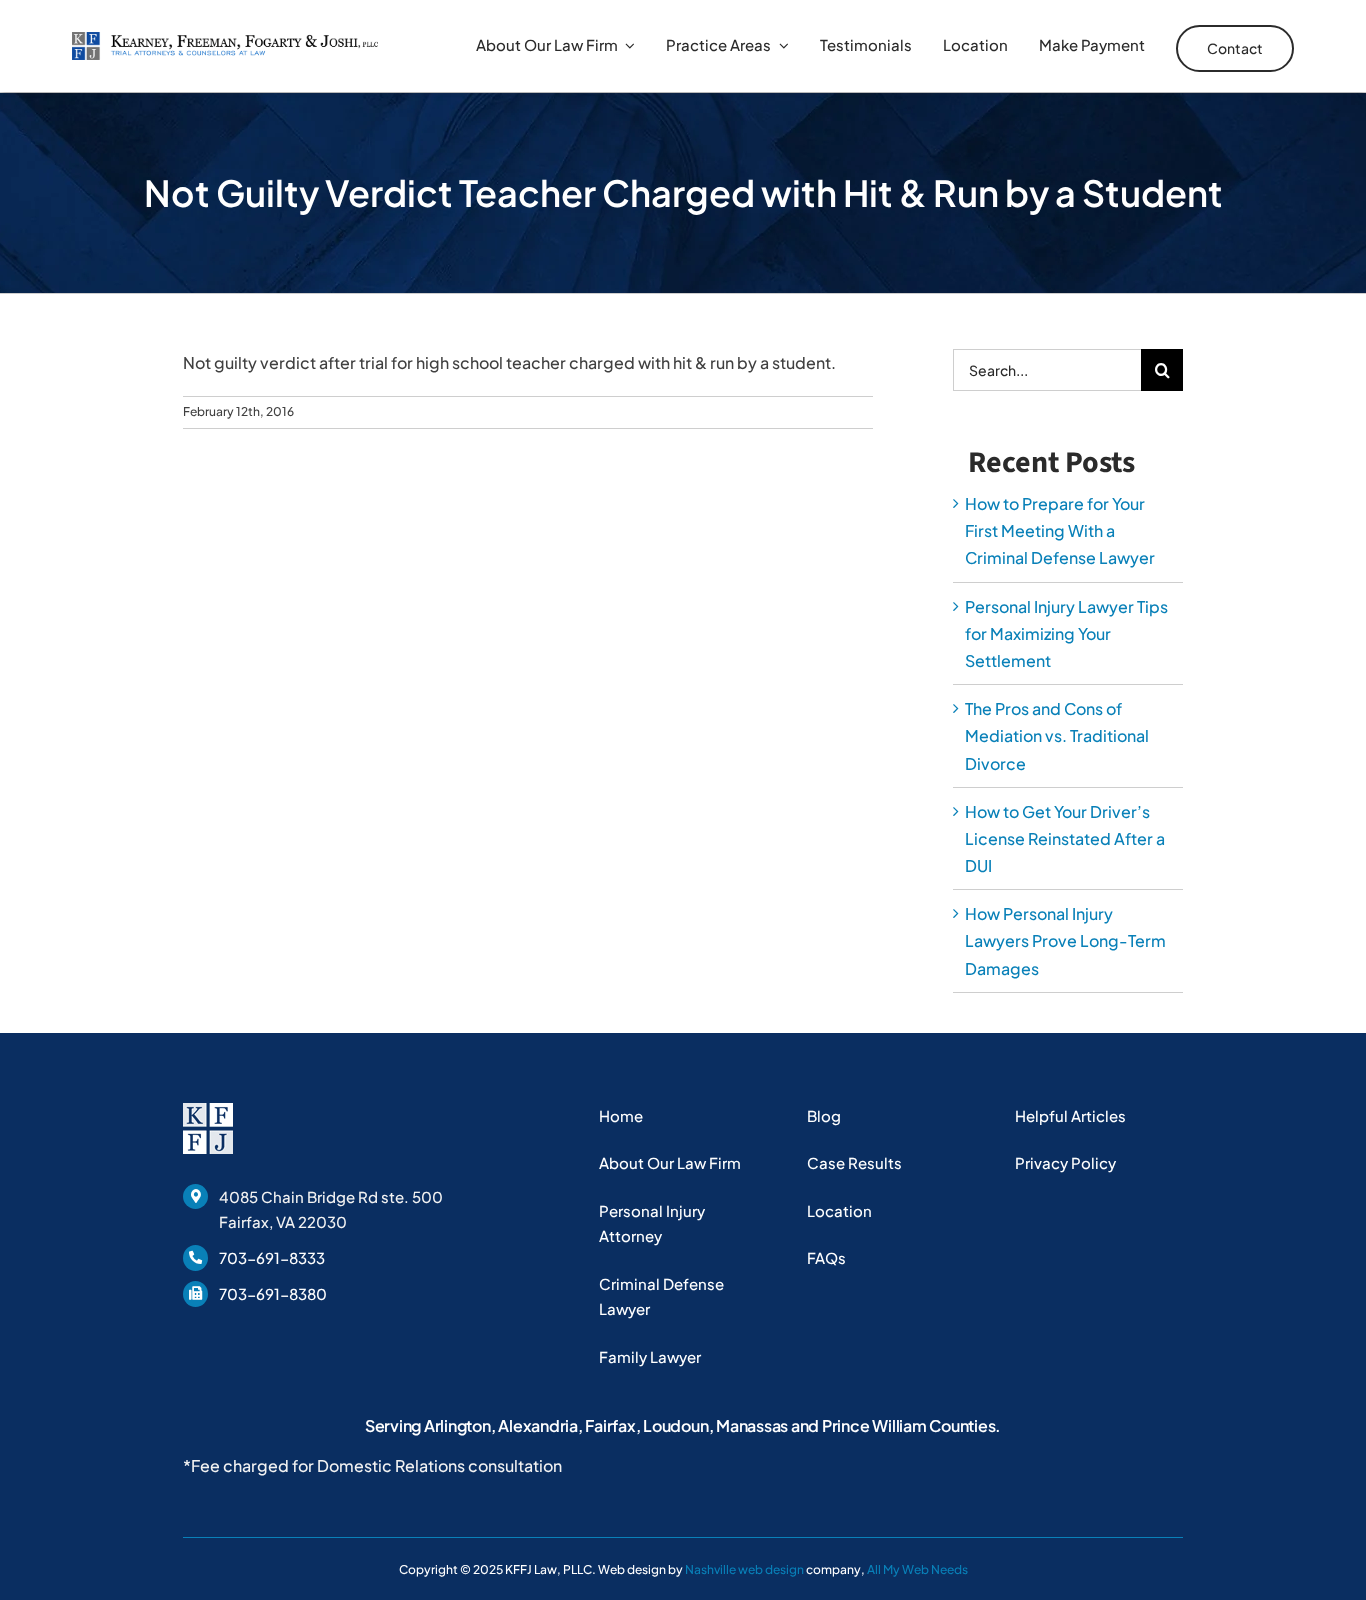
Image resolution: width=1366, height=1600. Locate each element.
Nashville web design (744, 1569)
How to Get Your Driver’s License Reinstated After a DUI (1065, 838)
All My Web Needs (917, 1569)
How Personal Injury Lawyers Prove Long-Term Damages (1065, 940)
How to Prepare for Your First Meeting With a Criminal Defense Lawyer (1060, 530)
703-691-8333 (272, 1257)
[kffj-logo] (224, 39)
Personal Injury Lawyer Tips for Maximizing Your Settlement (1066, 633)
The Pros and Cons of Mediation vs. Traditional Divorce (1057, 735)
